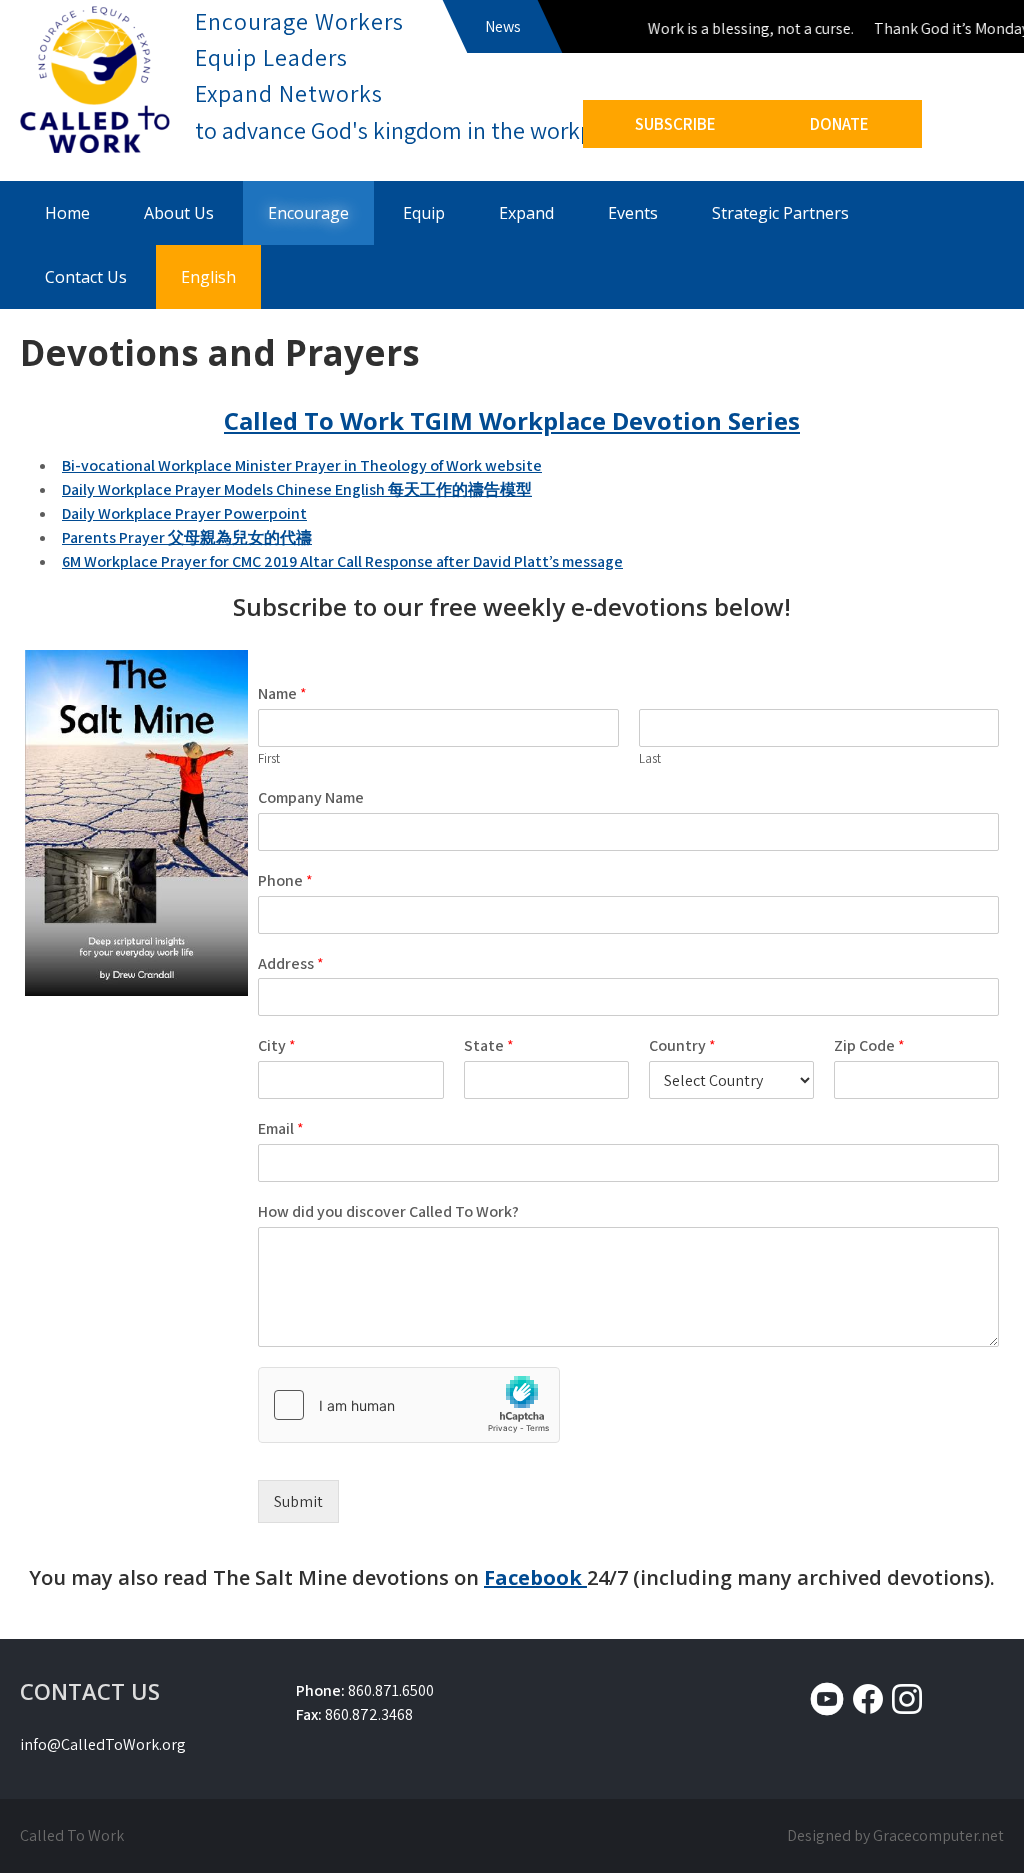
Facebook (535, 1577)
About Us (179, 213)
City (277, 1046)
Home (67, 213)
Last (650, 759)
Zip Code (869, 1046)
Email (281, 1129)
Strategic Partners (780, 213)
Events (633, 213)
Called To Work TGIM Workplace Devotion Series (512, 420)
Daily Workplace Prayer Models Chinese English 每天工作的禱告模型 (297, 489)
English (208, 277)
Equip (424, 213)
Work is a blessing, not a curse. (739, 28)
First (269, 759)
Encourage (308, 213)
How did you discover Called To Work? (388, 1212)
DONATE (839, 124)
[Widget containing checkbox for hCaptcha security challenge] (409, 1405)
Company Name (311, 798)
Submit (298, 1501)
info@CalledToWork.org (103, 1744)
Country (682, 1046)
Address (291, 964)
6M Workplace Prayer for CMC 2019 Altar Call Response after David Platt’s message (342, 561)
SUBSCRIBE (675, 124)
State (489, 1046)
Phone (285, 881)
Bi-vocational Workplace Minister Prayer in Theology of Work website (302, 465)
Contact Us (86, 277)
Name (282, 694)
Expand (526, 213)
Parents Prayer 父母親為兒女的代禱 (187, 537)
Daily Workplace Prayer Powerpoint (184, 513)
